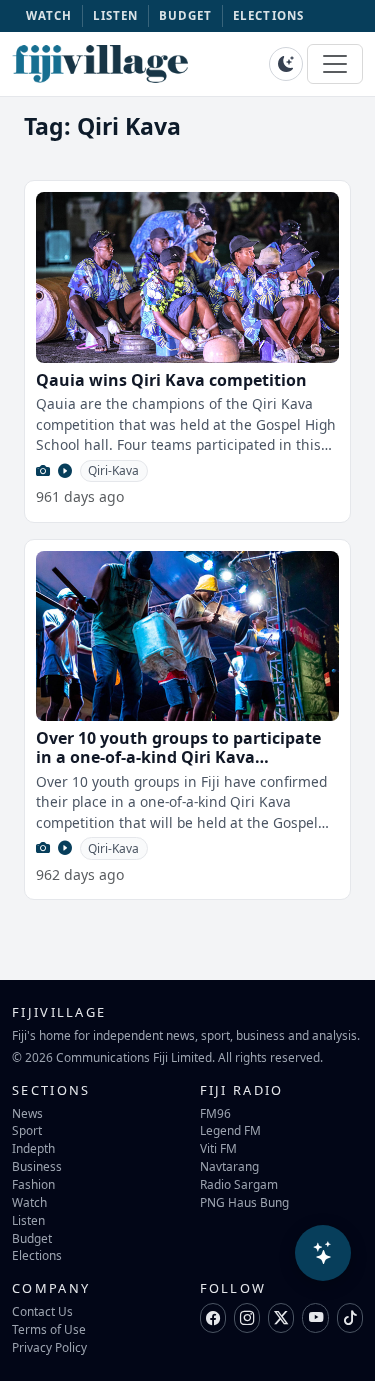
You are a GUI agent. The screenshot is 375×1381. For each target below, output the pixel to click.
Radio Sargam (239, 1184)
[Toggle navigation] (335, 64)
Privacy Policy (49, 1347)
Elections (37, 1255)
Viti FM (218, 1148)
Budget (32, 1238)
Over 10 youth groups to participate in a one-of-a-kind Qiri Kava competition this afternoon (178, 757)
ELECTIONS (268, 15)
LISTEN (116, 15)
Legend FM (230, 1130)
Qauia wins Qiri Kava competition (171, 380)
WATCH (49, 15)
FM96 (215, 1113)
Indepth (33, 1148)
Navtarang (229, 1166)
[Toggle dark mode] (286, 64)
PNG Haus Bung (244, 1202)
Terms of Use (49, 1329)
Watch (29, 1202)
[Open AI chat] (323, 1253)
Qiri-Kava (113, 470)
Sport (27, 1130)
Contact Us (42, 1311)
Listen (28, 1220)
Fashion (33, 1184)
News (27, 1113)
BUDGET (186, 15)
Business (37, 1166)
